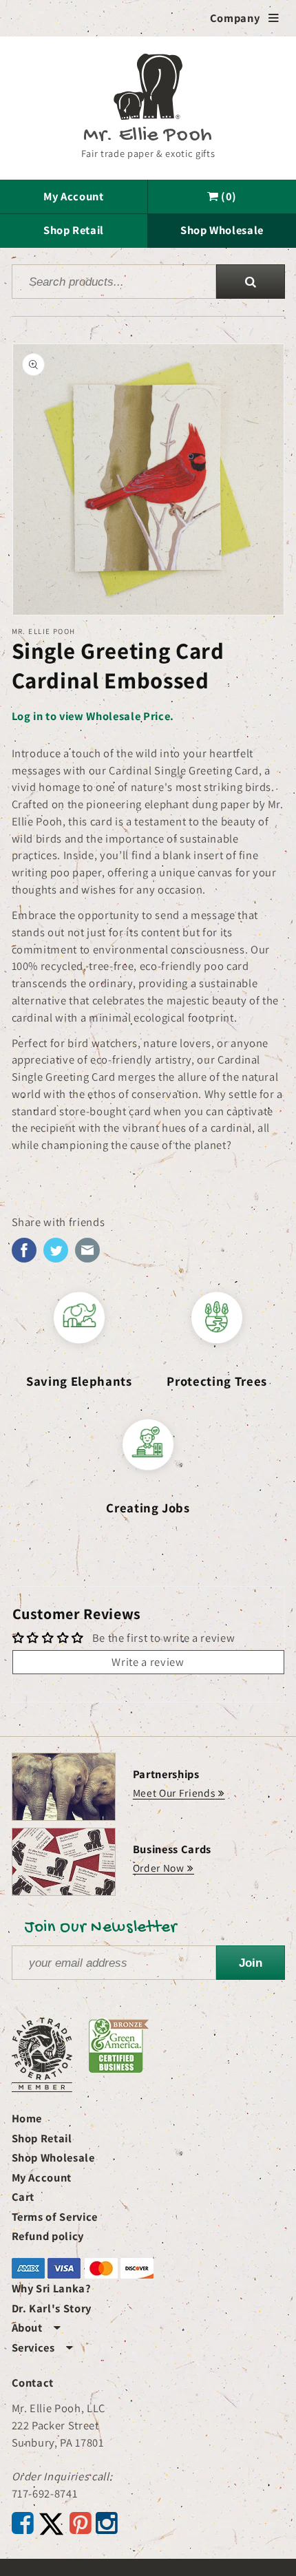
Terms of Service (55, 2217)
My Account (74, 196)
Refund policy (48, 2236)
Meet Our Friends (174, 1793)
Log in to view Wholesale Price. (93, 716)
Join (251, 1963)
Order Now (159, 1868)
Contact (33, 2383)
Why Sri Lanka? (52, 2288)
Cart (23, 2197)
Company (245, 18)
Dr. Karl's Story (52, 2308)
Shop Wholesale (222, 230)
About (36, 2327)
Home (27, 2118)
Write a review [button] (148, 1662)
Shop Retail (74, 230)
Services (43, 2347)
